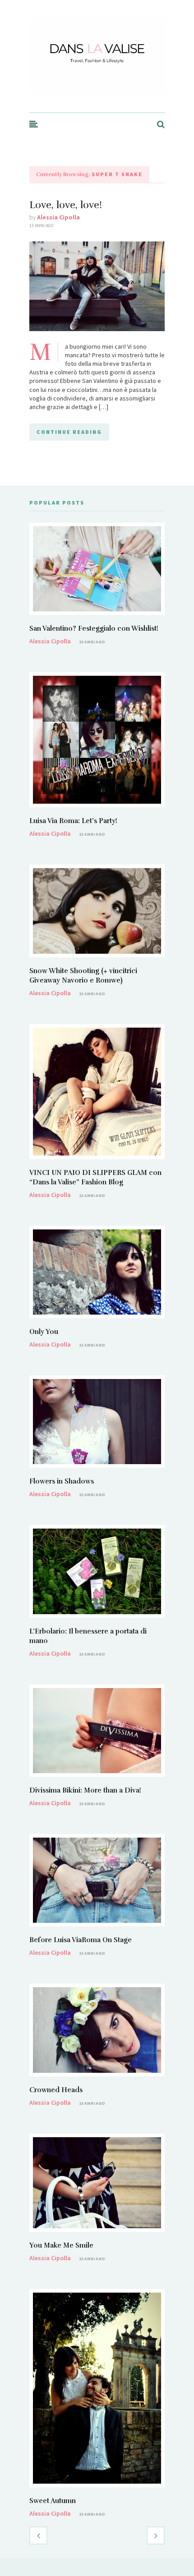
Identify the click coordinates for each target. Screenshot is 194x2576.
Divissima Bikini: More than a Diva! (85, 1790)
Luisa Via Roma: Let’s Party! (73, 821)
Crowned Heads (56, 2090)
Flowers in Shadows (62, 1481)
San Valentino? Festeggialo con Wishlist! (94, 628)
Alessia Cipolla (58, 217)
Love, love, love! (66, 205)
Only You (44, 1332)
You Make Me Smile (61, 2245)
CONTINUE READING (69, 432)
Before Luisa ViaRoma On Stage (81, 1940)
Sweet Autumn (53, 2501)
